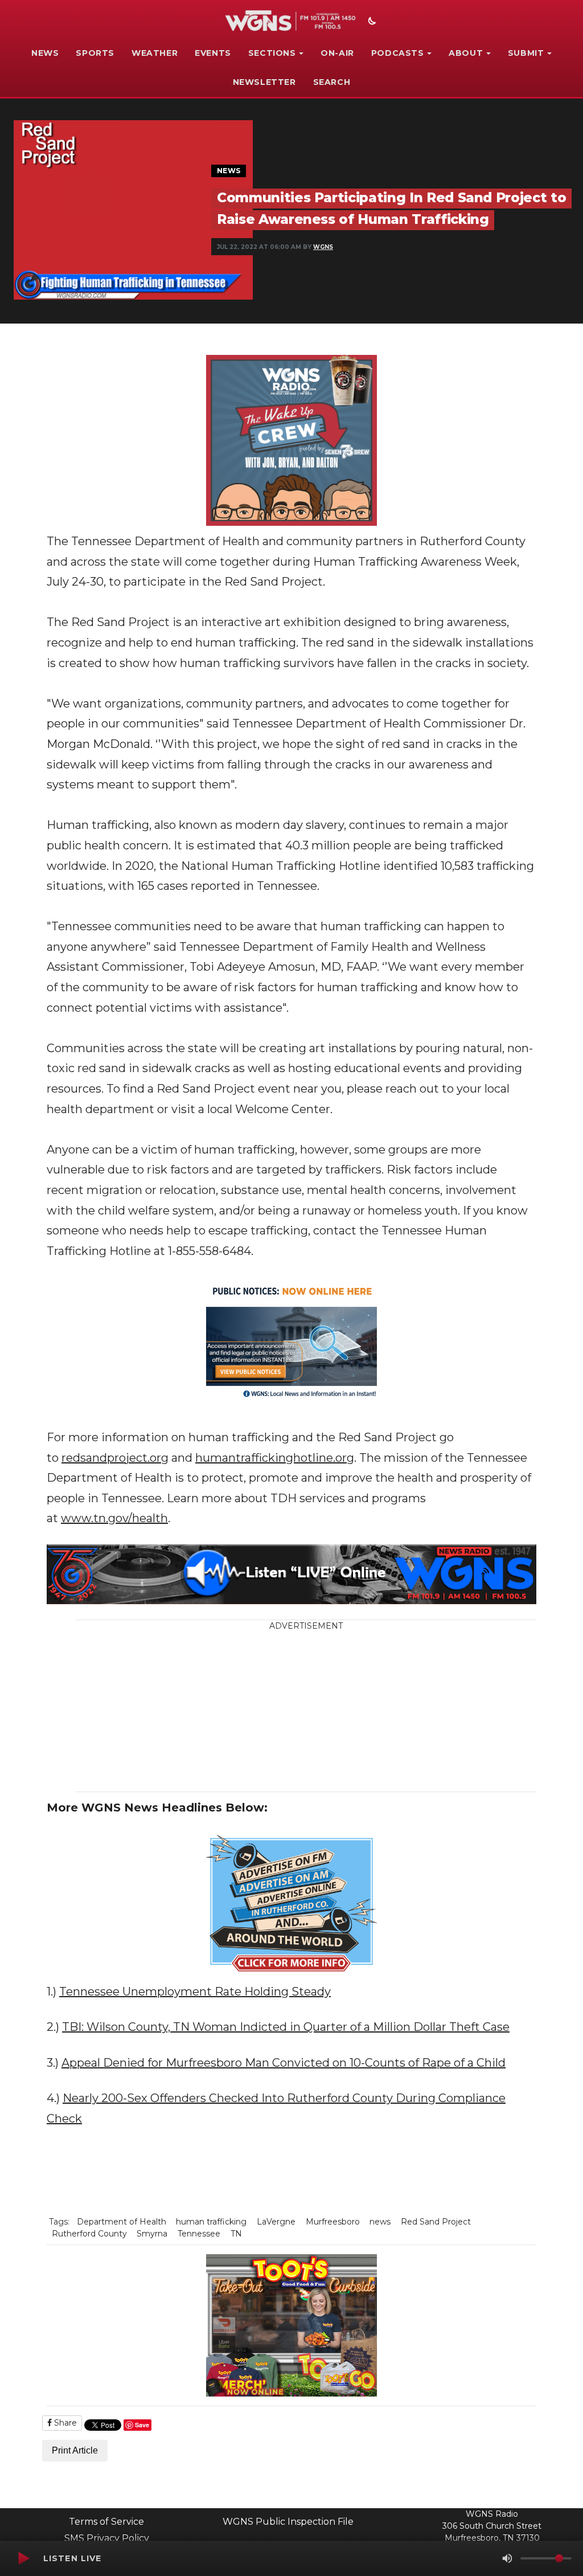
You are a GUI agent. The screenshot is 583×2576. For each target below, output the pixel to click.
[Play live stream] (23, 2558)
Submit (526, 53)
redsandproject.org (115, 1458)
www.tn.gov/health (114, 1518)
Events (213, 53)
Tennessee (199, 2234)
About (466, 53)
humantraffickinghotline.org (275, 1458)
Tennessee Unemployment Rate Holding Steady (195, 1992)
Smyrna (152, 2234)
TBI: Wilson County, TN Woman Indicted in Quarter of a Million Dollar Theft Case (286, 2027)
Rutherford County (89, 2234)
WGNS (323, 247)
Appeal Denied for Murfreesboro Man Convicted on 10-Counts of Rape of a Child (284, 2063)
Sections (272, 53)
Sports (95, 53)
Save (142, 2425)
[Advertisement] (324, 1712)
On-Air (337, 53)
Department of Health (122, 2222)
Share (64, 2423)
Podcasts (398, 53)
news (380, 2222)
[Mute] (507, 2558)
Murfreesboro (333, 2222)
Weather (155, 53)
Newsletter (264, 82)
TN (236, 2234)
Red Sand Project (436, 2222)
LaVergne (276, 2222)
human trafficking (211, 2222)
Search (332, 82)
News (45, 53)
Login (379, 2518)
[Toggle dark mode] (371, 22)
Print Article (75, 2450)
